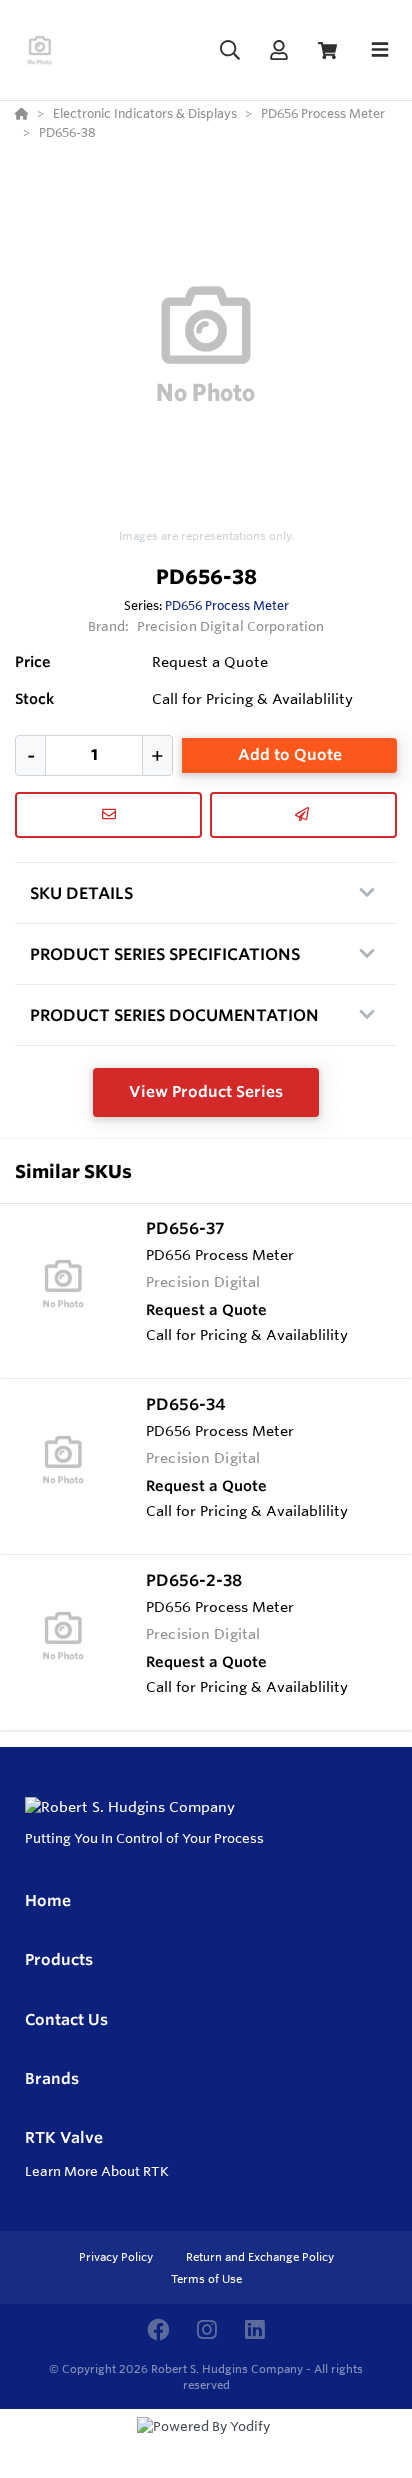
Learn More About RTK (97, 2171)
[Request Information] (108, 815)
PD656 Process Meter (227, 605)
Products (59, 1959)
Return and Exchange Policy (260, 2257)
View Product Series (206, 1091)
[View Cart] (327, 50)
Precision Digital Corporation (231, 626)
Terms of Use (206, 2279)
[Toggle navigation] (380, 50)
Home (48, 1900)
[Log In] (278, 50)
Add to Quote (290, 754)
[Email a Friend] (303, 815)
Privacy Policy (117, 2257)
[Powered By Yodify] (206, 2445)
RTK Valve (64, 2137)
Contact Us (66, 2019)
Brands (52, 2078)
